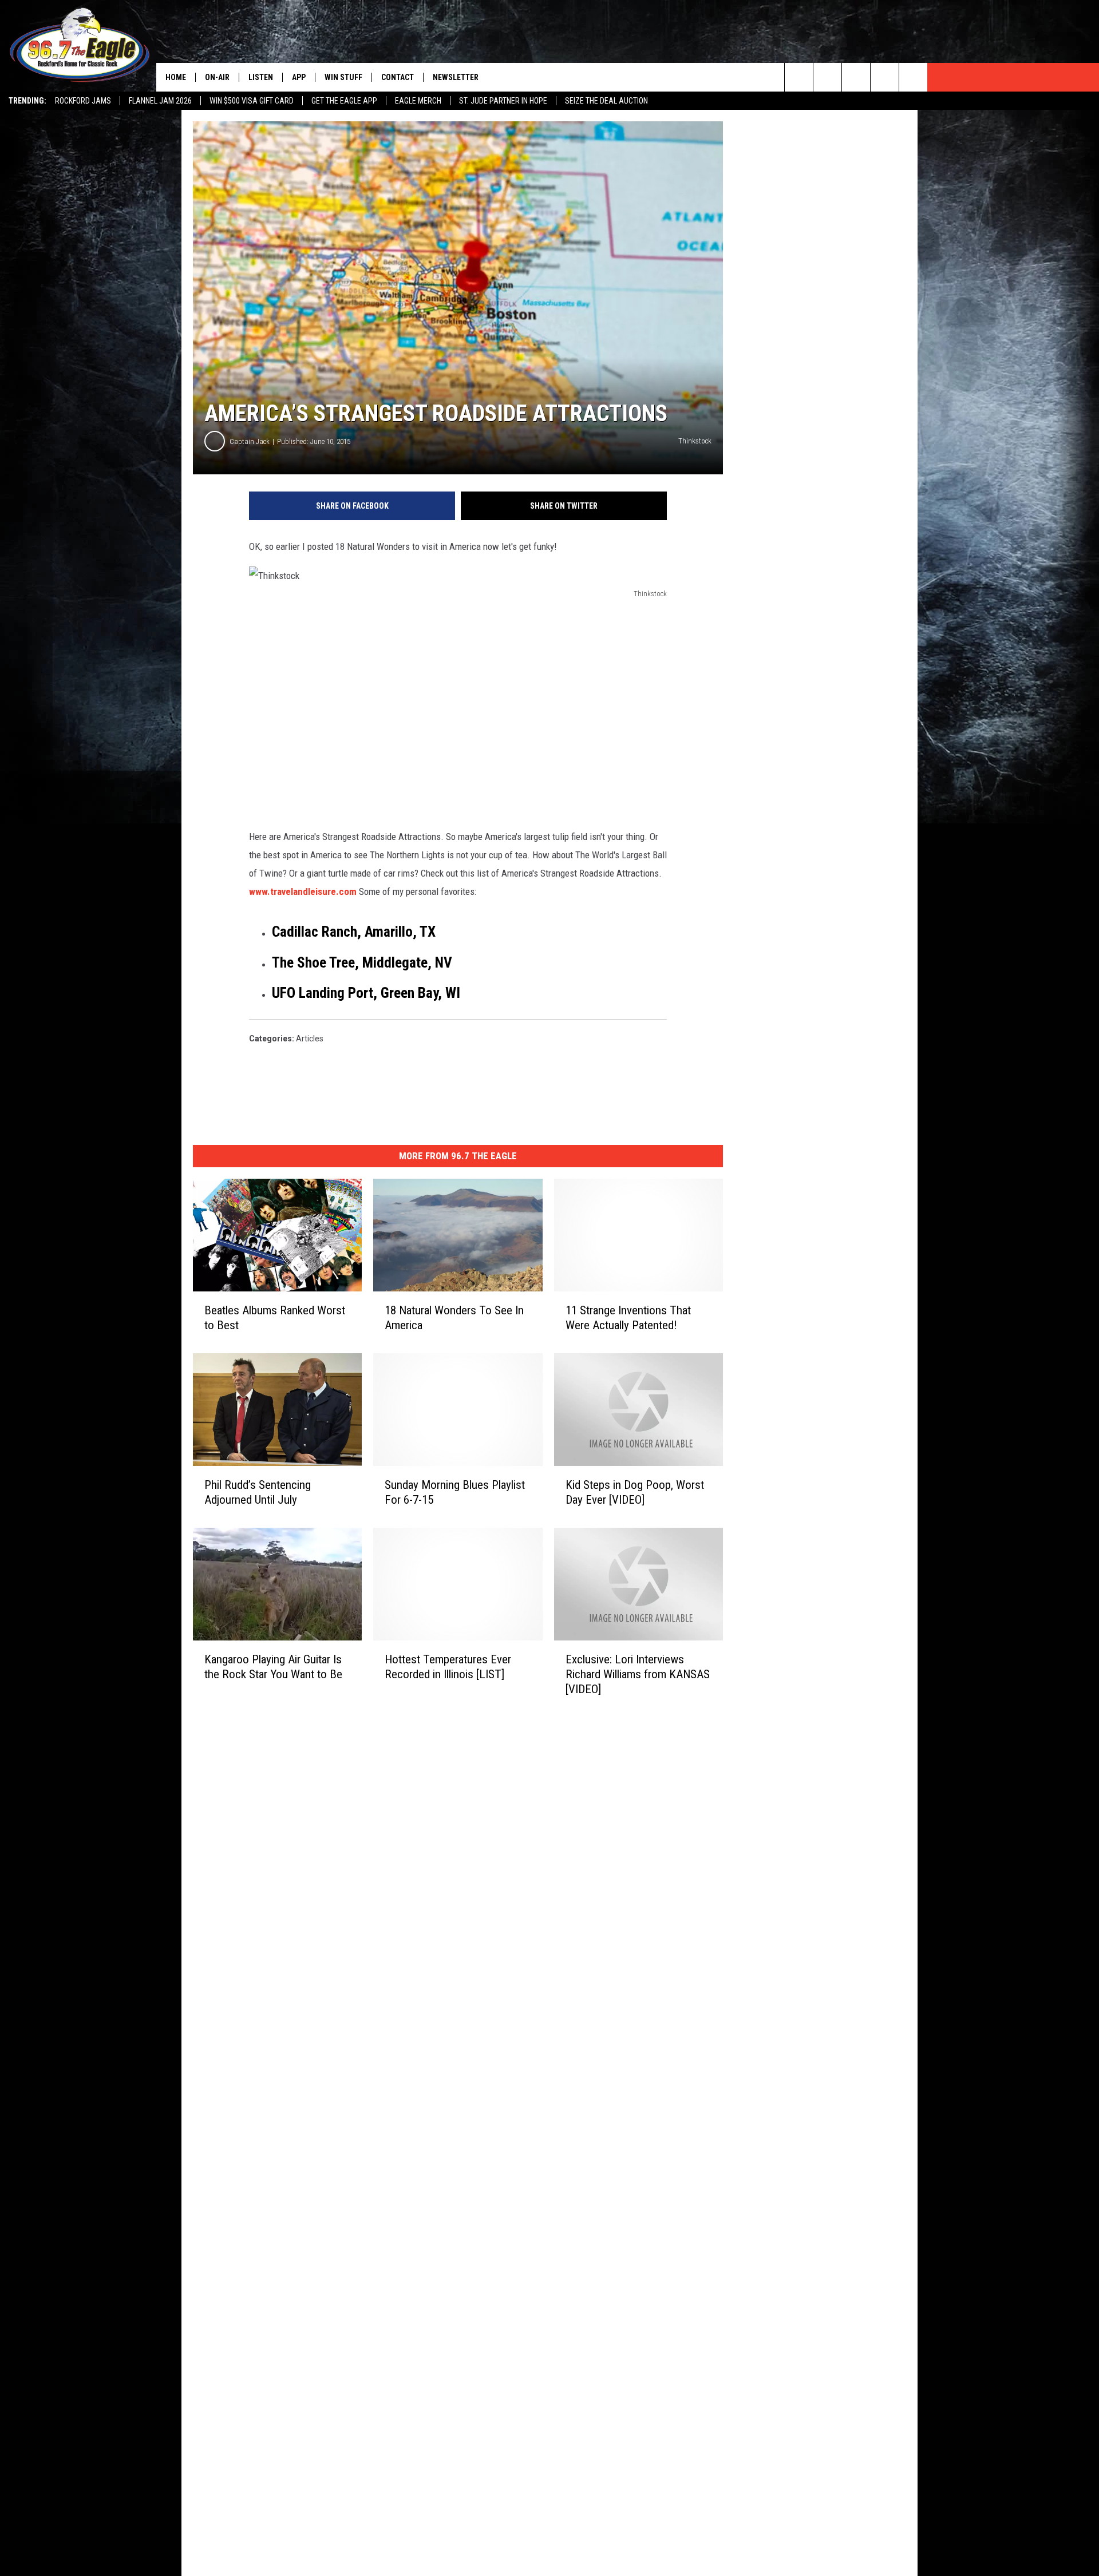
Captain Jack (250, 441)
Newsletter (456, 77)
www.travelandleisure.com (303, 891)
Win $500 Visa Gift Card (252, 101)
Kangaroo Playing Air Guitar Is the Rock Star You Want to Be (273, 1666)
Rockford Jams (83, 101)
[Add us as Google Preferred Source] (827, 77)
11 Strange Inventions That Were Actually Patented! (628, 1318)
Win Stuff (343, 77)
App (299, 77)
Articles (310, 1039)
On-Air (217, 77)
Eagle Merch (418, 101)
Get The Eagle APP (344, 101)
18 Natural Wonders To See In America (454, 1318)
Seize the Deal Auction (606, 101)
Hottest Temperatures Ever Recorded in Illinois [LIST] (448, 1666)
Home (176, 77)
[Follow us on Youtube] (913, 77)
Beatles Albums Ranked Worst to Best (275, 1318)
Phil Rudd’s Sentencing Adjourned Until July (258, 1492)
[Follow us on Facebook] (856, 77)
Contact (398, 77)
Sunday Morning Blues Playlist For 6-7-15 (455, 1492)
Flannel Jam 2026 (160, 101)
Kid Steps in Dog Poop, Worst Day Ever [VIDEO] (635, 1492)
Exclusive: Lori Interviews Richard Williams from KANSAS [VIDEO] (638, 1674)
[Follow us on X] (885, 77)
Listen (261, 77)
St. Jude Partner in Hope (503, 101)
